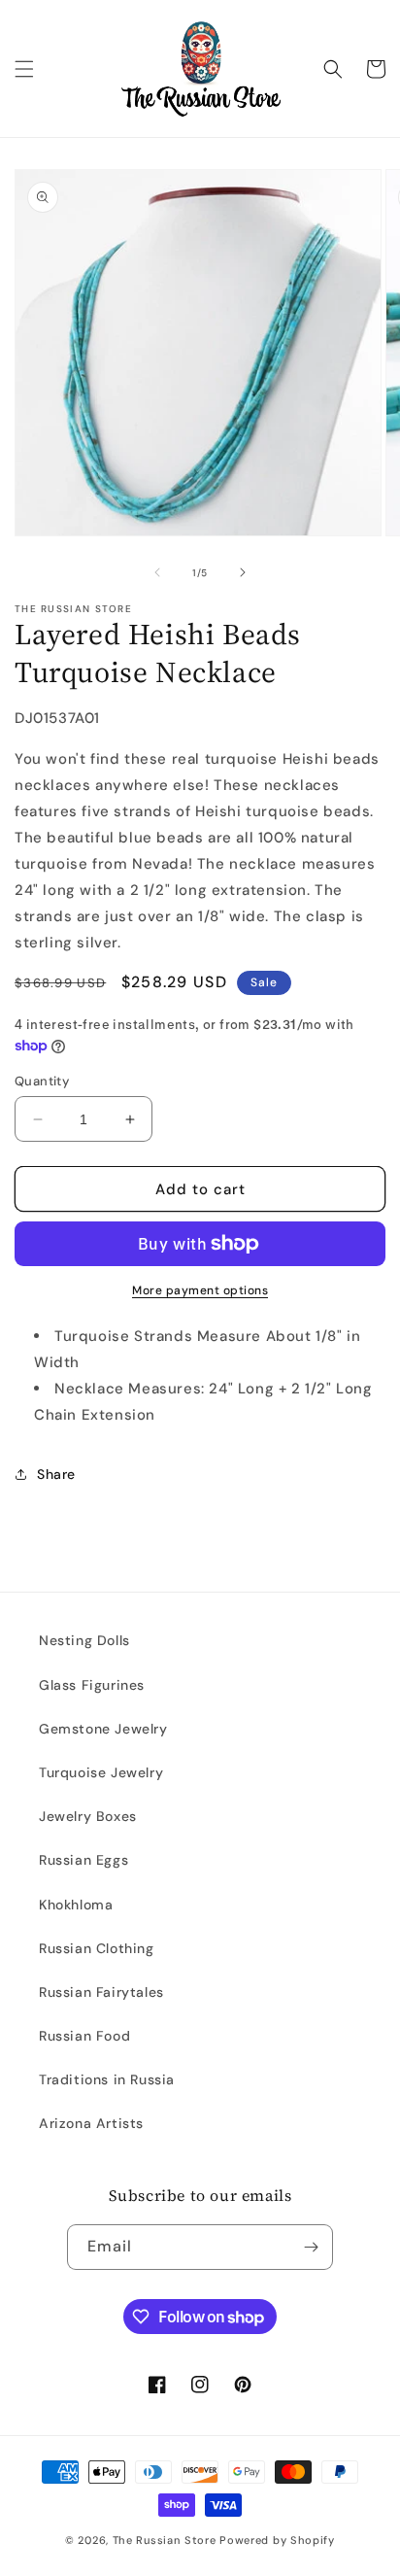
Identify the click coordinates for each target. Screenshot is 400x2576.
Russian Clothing (97, 1948)
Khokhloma (76, 1905)
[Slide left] (157, 572)
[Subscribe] (311, 2247)
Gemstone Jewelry (103, 1729)
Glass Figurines (92, 1685)
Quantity (42, 1081)
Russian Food (84, 2036)
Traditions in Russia (107, 2079)
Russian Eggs (83, 1860)
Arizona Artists (91, 2123)
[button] (24, 69)
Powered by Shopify (277, 2540)
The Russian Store (165, 2540)
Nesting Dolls (84, 1640)
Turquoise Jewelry (101, 1772)
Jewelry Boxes (88, 1816)
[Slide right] (243, 572)
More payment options (200, 1290)
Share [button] (56, 1474)
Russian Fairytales (101, 1992)
